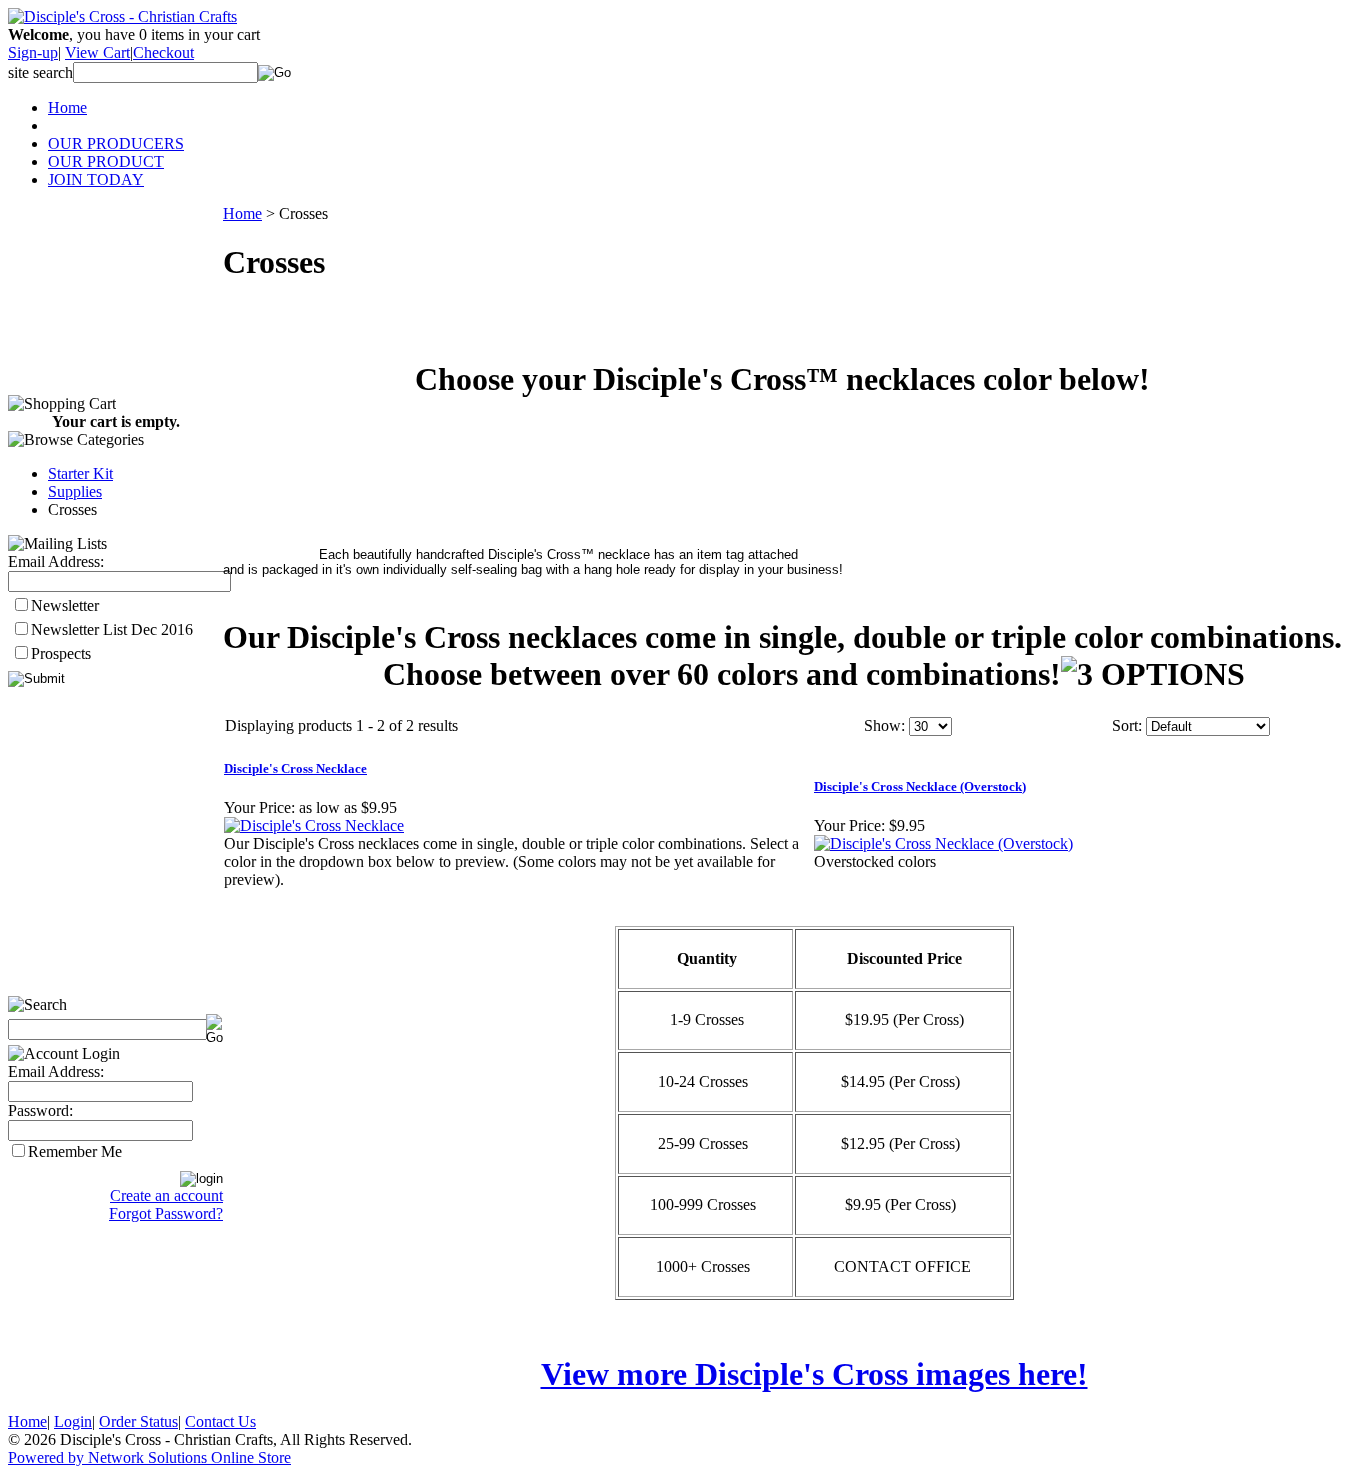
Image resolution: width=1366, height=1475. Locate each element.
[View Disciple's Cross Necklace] (314, 825)
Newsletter (65, 605)
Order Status (138, 1421)
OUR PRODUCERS (116, 143)
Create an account (166, 1195)
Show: (884, 725)
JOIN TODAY (96, 179)
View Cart (97, 52)
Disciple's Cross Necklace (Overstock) (920, 786)
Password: (40, 1110)
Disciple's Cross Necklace (295, 768)
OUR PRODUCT (106, 161)
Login (73, 1421)
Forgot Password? (166, 1213)
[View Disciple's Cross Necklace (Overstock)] (943, 843)
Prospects (61, 653)
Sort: (1127, 725)
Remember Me (75, 1151)
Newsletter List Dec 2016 (112, 629)
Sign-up (33, 52)
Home (67, 107)
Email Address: (56, 561)
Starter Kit (80, 473)
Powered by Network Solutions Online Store (149, 1457)
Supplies (75, 491)
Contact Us (220, 1421)
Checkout (163, 52)
